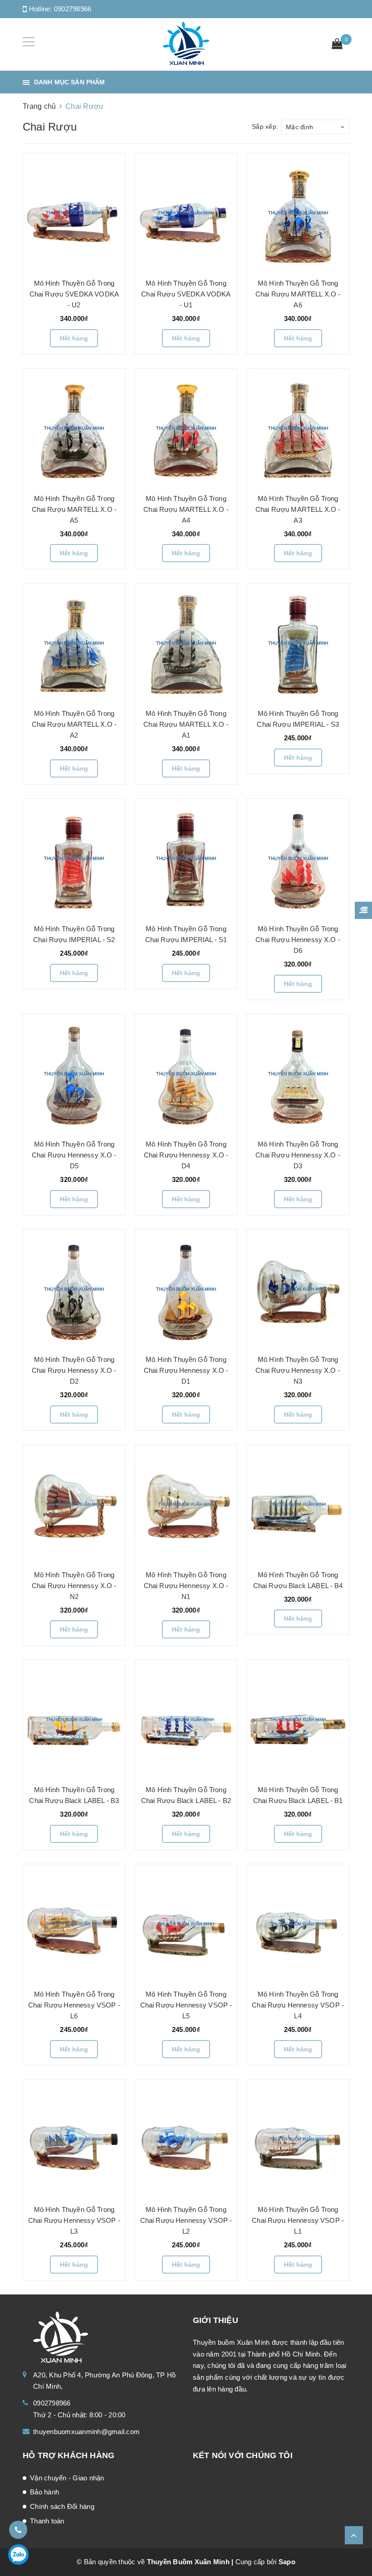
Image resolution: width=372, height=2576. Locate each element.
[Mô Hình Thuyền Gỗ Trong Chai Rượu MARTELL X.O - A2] (74, 642)
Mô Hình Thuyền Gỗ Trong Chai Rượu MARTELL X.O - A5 (74, 509)
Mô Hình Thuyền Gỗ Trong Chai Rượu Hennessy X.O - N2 (74, 1586)
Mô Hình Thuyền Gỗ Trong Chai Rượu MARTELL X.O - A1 (186, 724)
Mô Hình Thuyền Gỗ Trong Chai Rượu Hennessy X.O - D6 (298, 940)
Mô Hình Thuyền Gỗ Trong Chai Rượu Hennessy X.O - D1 (186, 1370)
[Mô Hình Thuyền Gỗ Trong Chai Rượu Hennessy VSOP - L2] (186, 2139)
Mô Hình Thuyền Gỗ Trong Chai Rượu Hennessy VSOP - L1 (298, 2220)
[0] (337, 45)
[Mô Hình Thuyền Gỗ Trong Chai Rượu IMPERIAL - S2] (74, 858)
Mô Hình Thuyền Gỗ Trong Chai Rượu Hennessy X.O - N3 (298, 1370)
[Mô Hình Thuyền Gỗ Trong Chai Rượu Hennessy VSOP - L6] (74, 1923)
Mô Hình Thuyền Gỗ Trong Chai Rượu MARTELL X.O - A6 (298, 294)
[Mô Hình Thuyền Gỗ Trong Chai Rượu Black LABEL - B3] (74, 1719)
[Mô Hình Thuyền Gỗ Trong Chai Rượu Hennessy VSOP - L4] (298, 1923)
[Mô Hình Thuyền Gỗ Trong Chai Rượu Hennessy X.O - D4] (186, 1073)
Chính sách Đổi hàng (62, 2506)
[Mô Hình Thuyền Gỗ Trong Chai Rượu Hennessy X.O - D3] (298, 1073)
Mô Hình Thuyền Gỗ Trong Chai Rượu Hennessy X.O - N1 (186, 1586)
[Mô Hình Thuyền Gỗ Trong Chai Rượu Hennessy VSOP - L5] (186, 1923)
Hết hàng (74, 338)
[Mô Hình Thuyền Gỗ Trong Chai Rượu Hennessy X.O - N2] (74, 1503)
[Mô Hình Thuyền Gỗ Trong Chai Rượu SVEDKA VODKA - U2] (74, 212)
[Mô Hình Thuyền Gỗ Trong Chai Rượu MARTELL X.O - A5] (74, 428)
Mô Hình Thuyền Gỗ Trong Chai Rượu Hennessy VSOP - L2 (186, 2220)
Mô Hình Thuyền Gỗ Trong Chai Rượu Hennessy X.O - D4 (186, 1155)
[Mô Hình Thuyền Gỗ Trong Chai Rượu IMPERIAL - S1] (186, 858)
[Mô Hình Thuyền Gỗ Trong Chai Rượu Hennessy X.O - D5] (74, 1073)
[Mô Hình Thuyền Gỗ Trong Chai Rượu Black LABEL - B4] (298, 1503)
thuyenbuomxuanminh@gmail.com (86, 2432)
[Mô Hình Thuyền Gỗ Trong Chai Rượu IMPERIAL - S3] (298, 642)
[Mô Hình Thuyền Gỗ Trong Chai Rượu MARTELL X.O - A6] (298, 212)
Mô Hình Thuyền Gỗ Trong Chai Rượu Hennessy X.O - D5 (74, 1155)
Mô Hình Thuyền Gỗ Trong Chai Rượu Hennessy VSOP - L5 (186, 2005)
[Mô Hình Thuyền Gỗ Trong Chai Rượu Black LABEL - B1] (298, 1719)
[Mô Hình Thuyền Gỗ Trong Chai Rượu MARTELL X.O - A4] (186, 428)
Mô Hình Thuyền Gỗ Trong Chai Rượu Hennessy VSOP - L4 (298, 2005)
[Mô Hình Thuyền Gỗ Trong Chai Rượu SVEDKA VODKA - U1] (186, 212)
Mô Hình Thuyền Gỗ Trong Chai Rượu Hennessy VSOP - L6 (74, 2005)
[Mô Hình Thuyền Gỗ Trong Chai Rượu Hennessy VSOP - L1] (298, 2139)
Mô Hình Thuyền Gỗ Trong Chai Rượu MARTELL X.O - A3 (298, 509)
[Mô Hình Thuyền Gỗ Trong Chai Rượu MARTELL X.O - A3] (298, 428)
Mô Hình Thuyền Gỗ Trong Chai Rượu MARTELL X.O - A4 (186, 509)
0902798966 (73, 9)
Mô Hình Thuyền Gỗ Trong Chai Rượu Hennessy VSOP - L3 (74, 2220)
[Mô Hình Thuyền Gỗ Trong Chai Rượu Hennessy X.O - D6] (298, 858)
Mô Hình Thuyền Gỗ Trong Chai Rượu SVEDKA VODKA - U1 (186, 294)
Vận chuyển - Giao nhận (67, 2478)
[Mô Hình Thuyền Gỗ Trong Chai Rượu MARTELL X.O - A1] (186, 642)
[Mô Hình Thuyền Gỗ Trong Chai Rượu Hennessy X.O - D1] (186, 1288)
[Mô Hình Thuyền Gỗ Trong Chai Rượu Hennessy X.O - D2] (74, 1288)
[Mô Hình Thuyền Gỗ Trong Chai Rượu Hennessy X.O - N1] (186, 1503)
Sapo (287, 2562)
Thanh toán (47, 2521)
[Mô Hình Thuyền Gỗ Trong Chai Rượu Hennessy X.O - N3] (298, 1288)
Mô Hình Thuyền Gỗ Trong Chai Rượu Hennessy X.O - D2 (74, 1370)
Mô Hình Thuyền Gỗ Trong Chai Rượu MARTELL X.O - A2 (74, 724)
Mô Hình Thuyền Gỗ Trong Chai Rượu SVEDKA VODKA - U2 (74, 294)
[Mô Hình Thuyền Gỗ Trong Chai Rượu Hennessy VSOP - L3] (74, 2139)
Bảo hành (44, 2492)
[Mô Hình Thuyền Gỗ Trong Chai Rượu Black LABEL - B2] (186, 1719)
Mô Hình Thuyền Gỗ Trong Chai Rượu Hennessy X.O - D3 (298, 1155)
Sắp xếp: (265, 126)
